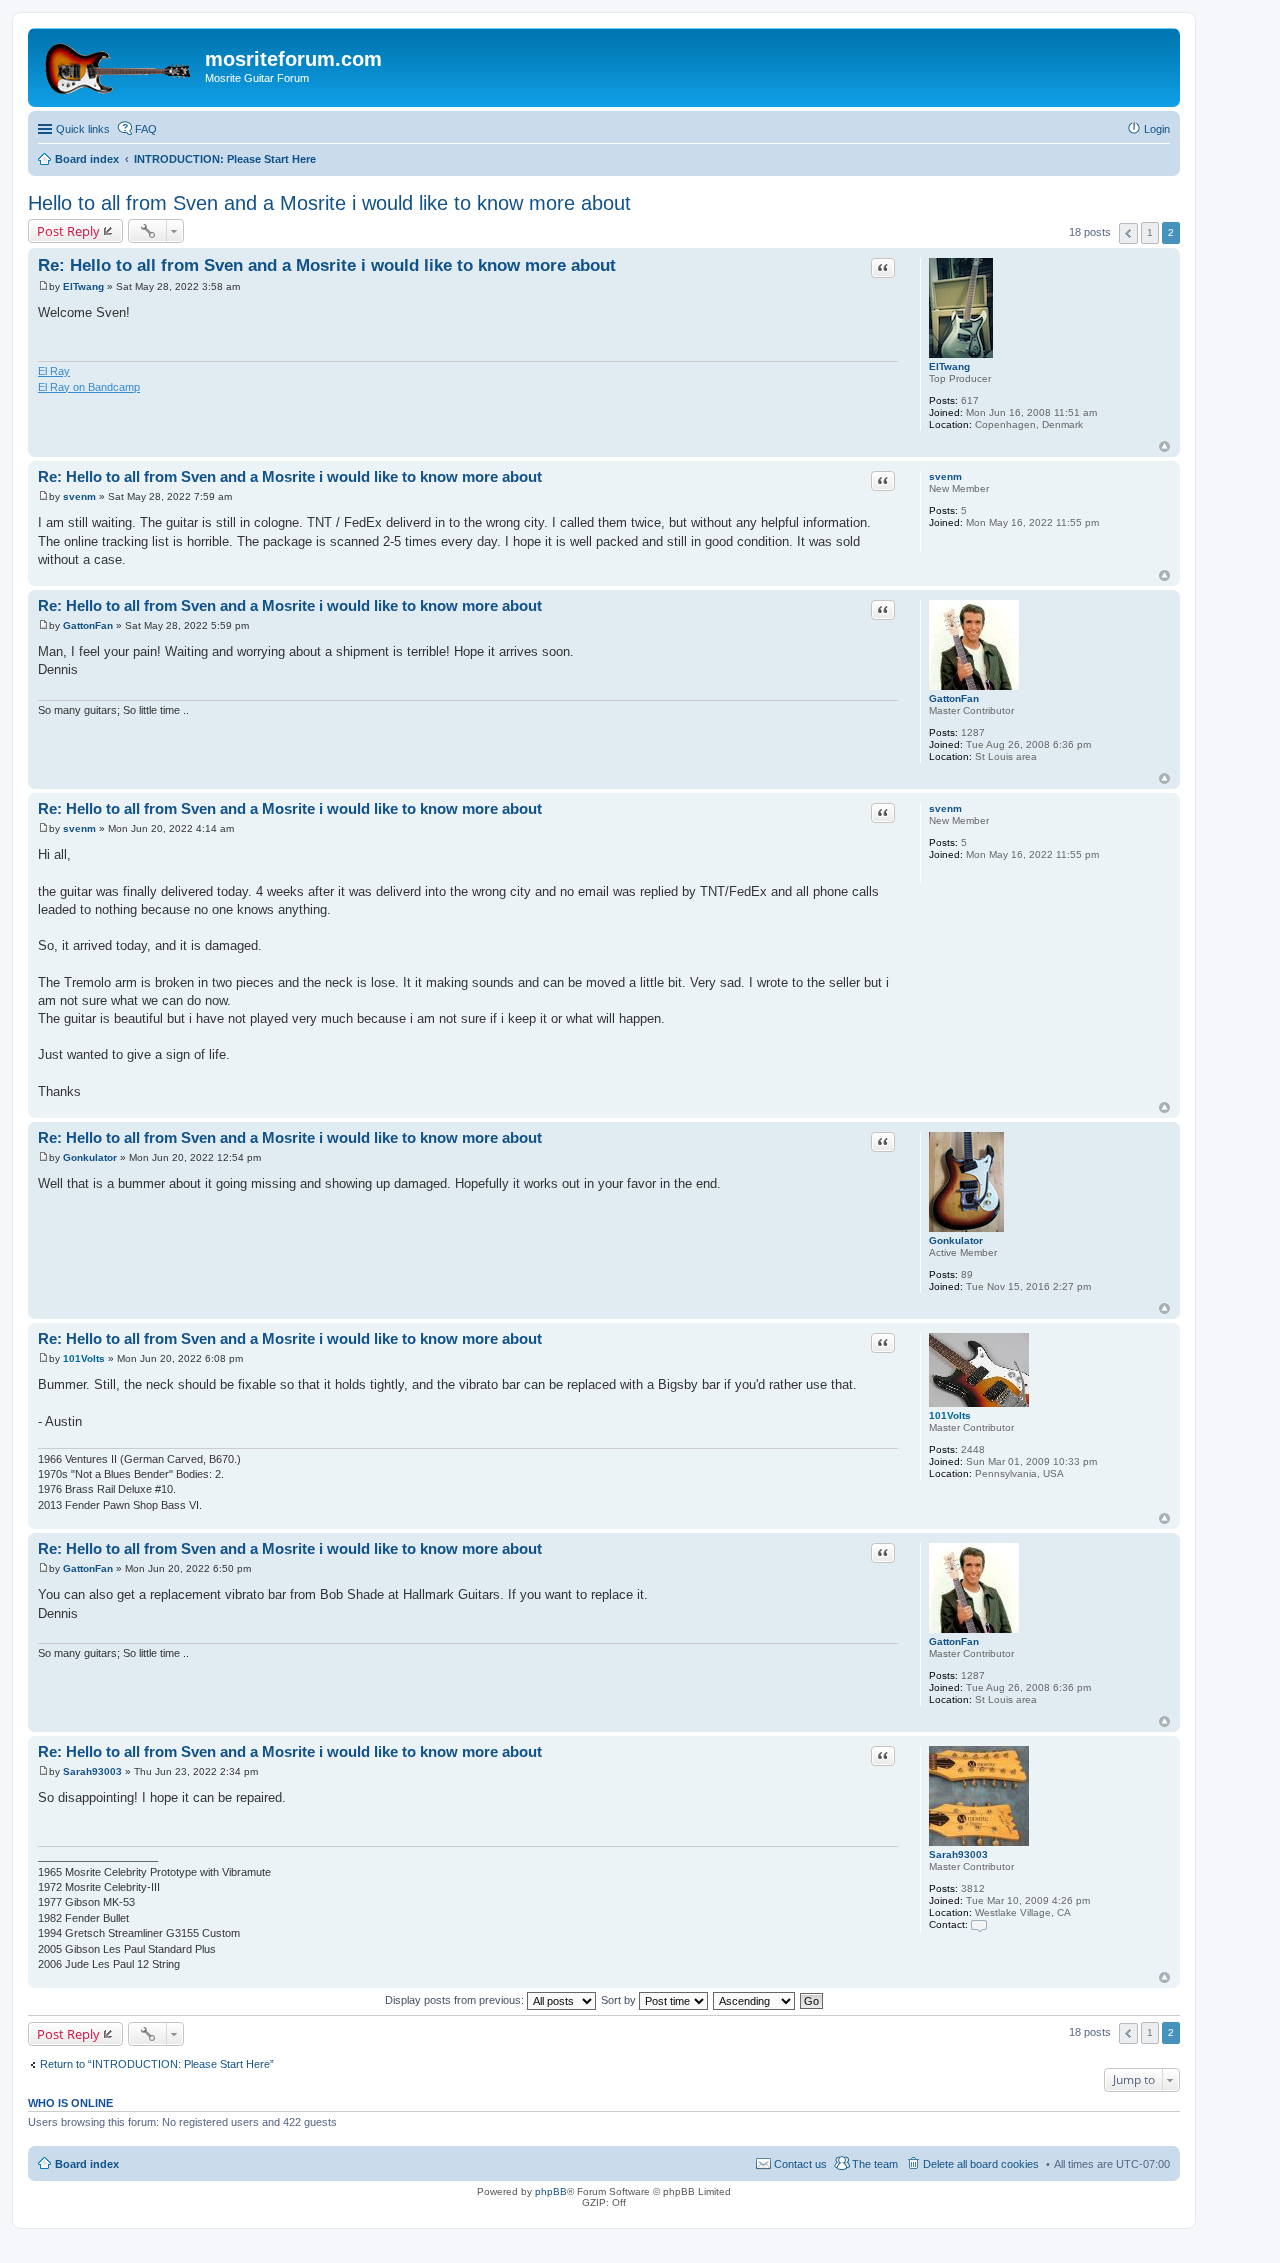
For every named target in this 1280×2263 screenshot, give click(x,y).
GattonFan (954, 698)
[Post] (43, 286)
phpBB (551, 2191)
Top (1164, 446)
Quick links (83, 129)
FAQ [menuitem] (146, 129)
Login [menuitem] (1157, 129)
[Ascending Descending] (755, 2000)
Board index (87, 2164)
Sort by (620, 2000)
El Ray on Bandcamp (89, 387)
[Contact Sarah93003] (979, 1924)
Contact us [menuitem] (800, 2164)
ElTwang (949, 366)
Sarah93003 (958, 1854)
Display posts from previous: (456, 2000)
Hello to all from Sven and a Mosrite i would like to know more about (329, 203)
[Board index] (119, 65)
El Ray (54, 371)
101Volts (950, 1415)
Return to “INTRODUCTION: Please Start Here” (157, 2064)
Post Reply (68, 231)
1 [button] (1150, 232)
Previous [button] (1128, 233)
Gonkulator (956, 1240)
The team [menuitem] (875, 2164)
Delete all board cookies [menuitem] (981, 2164)
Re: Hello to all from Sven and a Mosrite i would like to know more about (327, 265)
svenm (945, 476)
